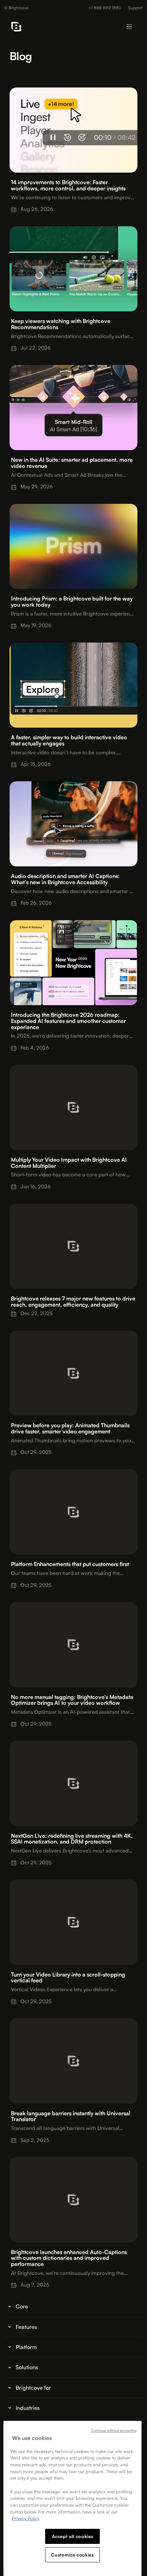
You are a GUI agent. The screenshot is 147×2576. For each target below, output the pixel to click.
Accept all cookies (73, 2536)
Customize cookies (72, 2555)
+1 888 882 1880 (105, 8)
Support (136, 8)
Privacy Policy (26, 2518)
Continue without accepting (114, 2430)
